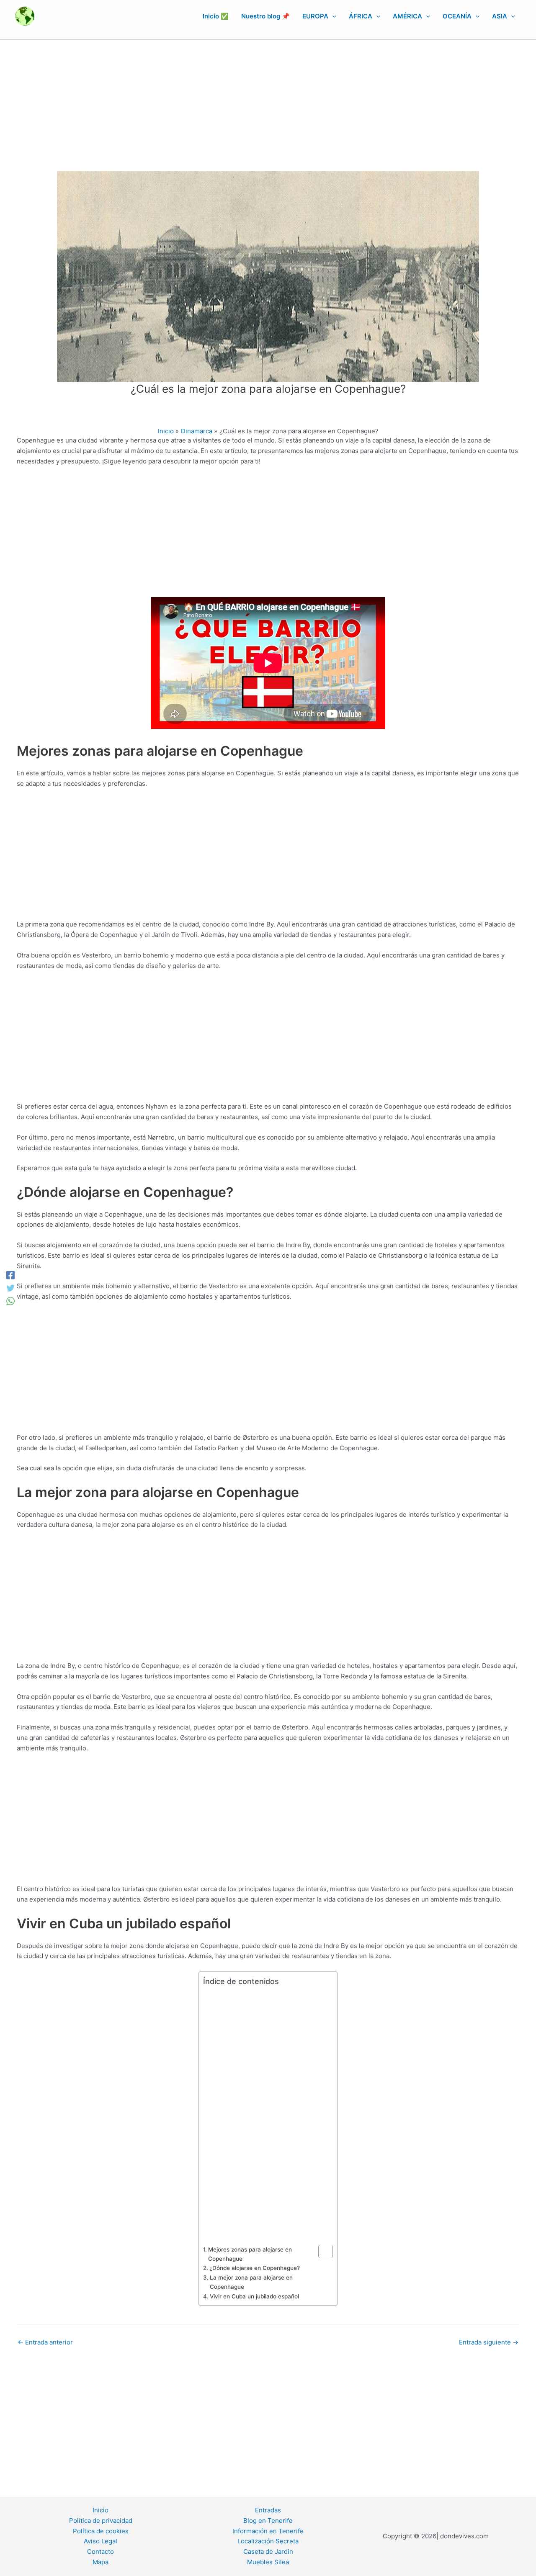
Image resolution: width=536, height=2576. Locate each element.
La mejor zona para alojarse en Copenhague (251, 2282)
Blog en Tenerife (268, 2521)
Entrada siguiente (489, 2342)
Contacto (100, 2552)
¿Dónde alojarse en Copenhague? (255, 2268)
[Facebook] (10, 1275)
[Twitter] (10, 1288)
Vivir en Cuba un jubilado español (254, 2296)
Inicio (100, 2510)
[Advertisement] (268, 102)
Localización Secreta (268, 2541)
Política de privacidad (101, 2521)
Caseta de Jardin (268, 2552)
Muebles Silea (268, 2562)
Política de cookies (101, 2531)
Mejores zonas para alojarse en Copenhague (250, 2254)
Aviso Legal (100, 2541)
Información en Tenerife (268, 2531)
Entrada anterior (45, 2342)
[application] (332, 16)
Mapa (100, 2562)
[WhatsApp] (10, 1301)
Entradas (268, 2510)
